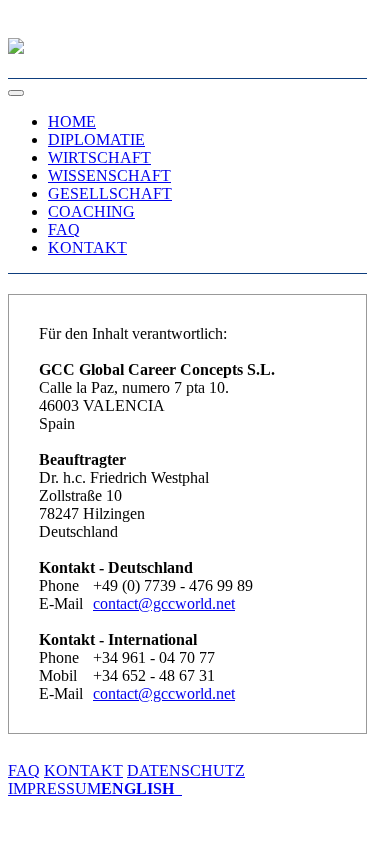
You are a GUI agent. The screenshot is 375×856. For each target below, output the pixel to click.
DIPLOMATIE (96, 139)
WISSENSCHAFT (109, 175)
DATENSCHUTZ (186, 770)
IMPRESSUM (54, 788)
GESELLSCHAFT (110, 193)
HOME (72, 121)
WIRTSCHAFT (99, 157)
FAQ (64, 229)
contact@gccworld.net (164, 603)
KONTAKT (87, 247)
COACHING (91, 211)
